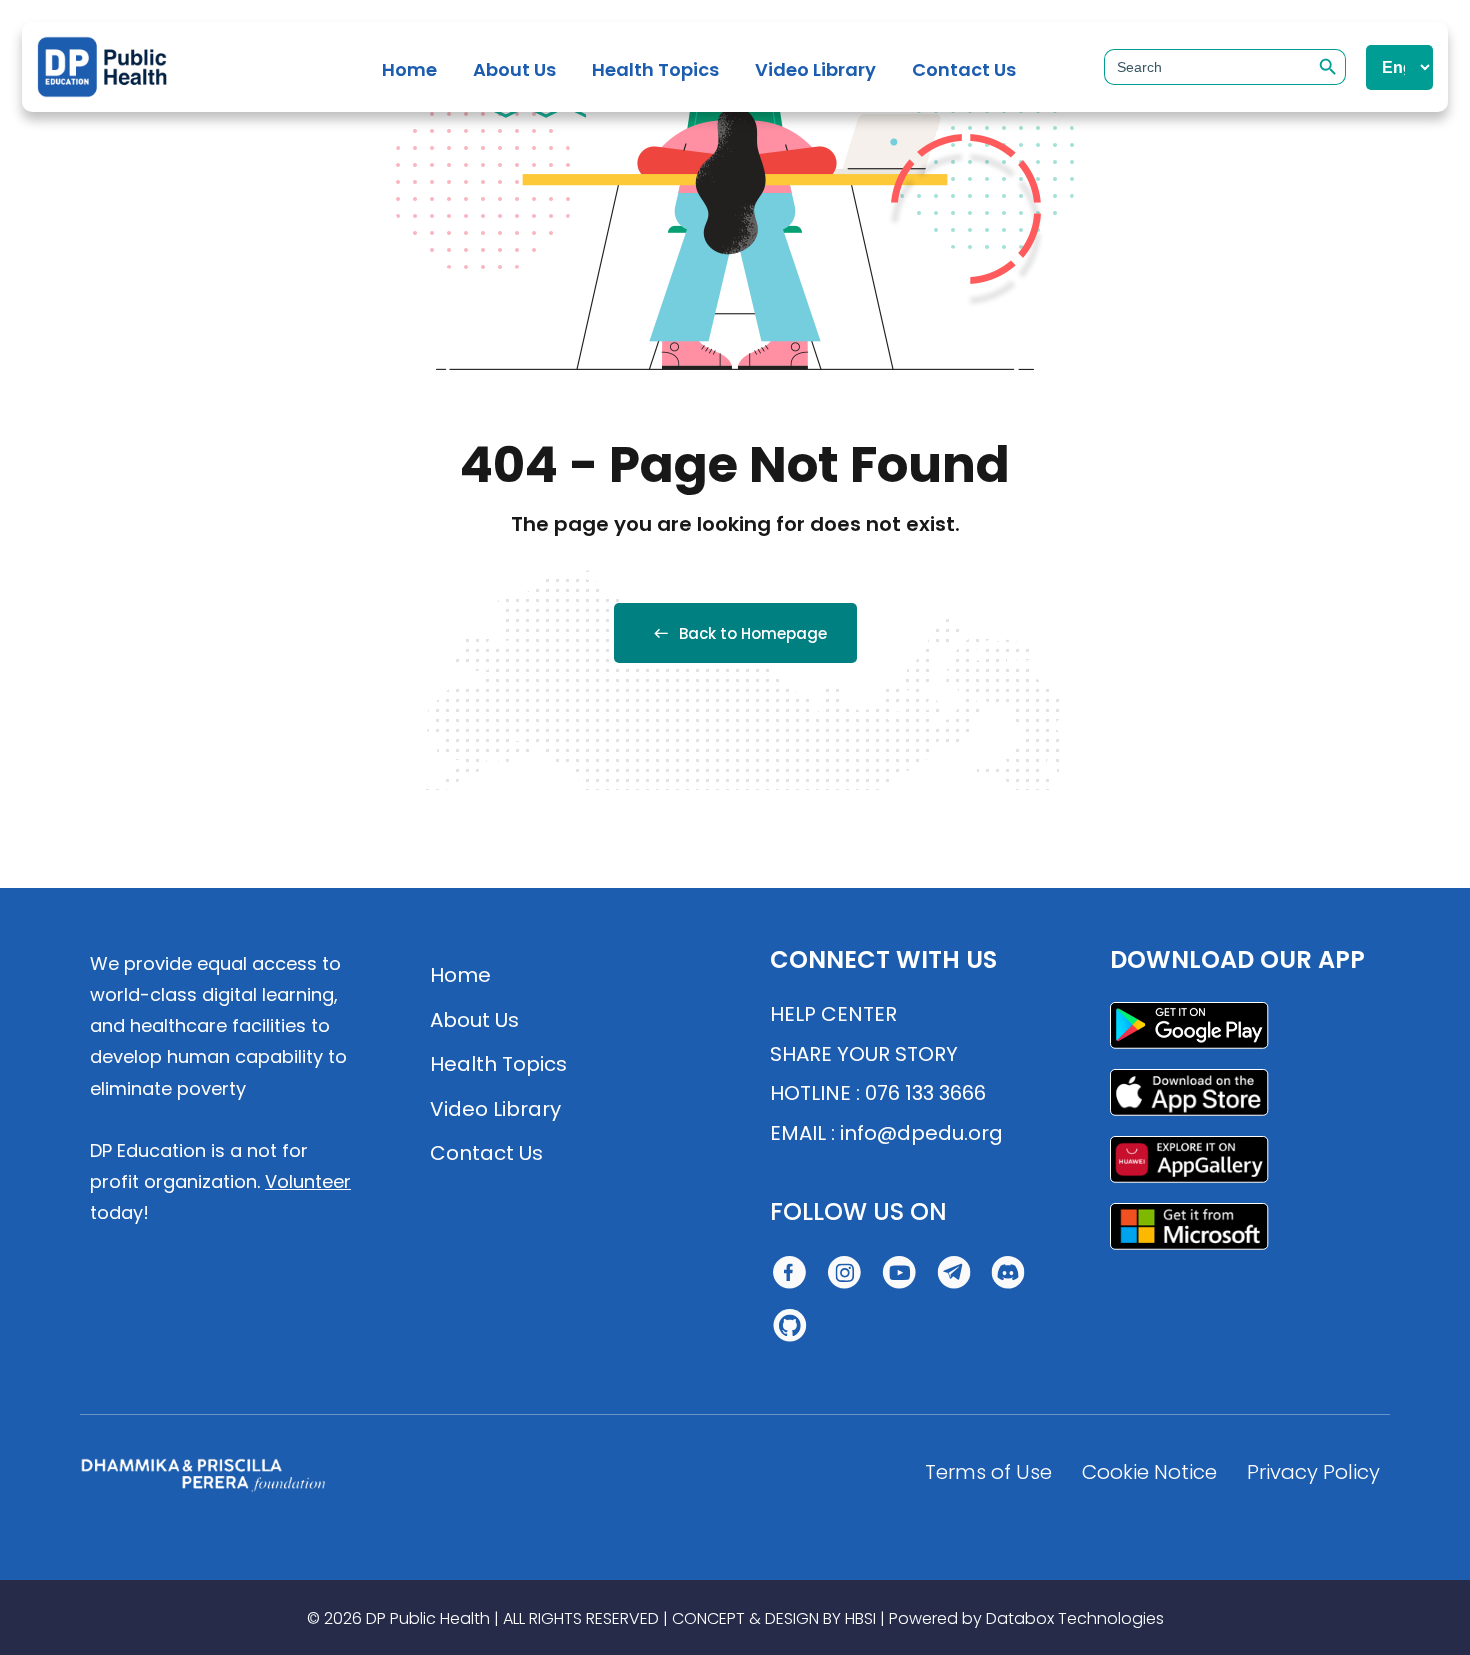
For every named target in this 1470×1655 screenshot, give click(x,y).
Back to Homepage (753, 633)
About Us (514, 69)
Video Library (815, 69)
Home (409, 69)
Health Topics (655, 69)
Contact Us (964, 69)
